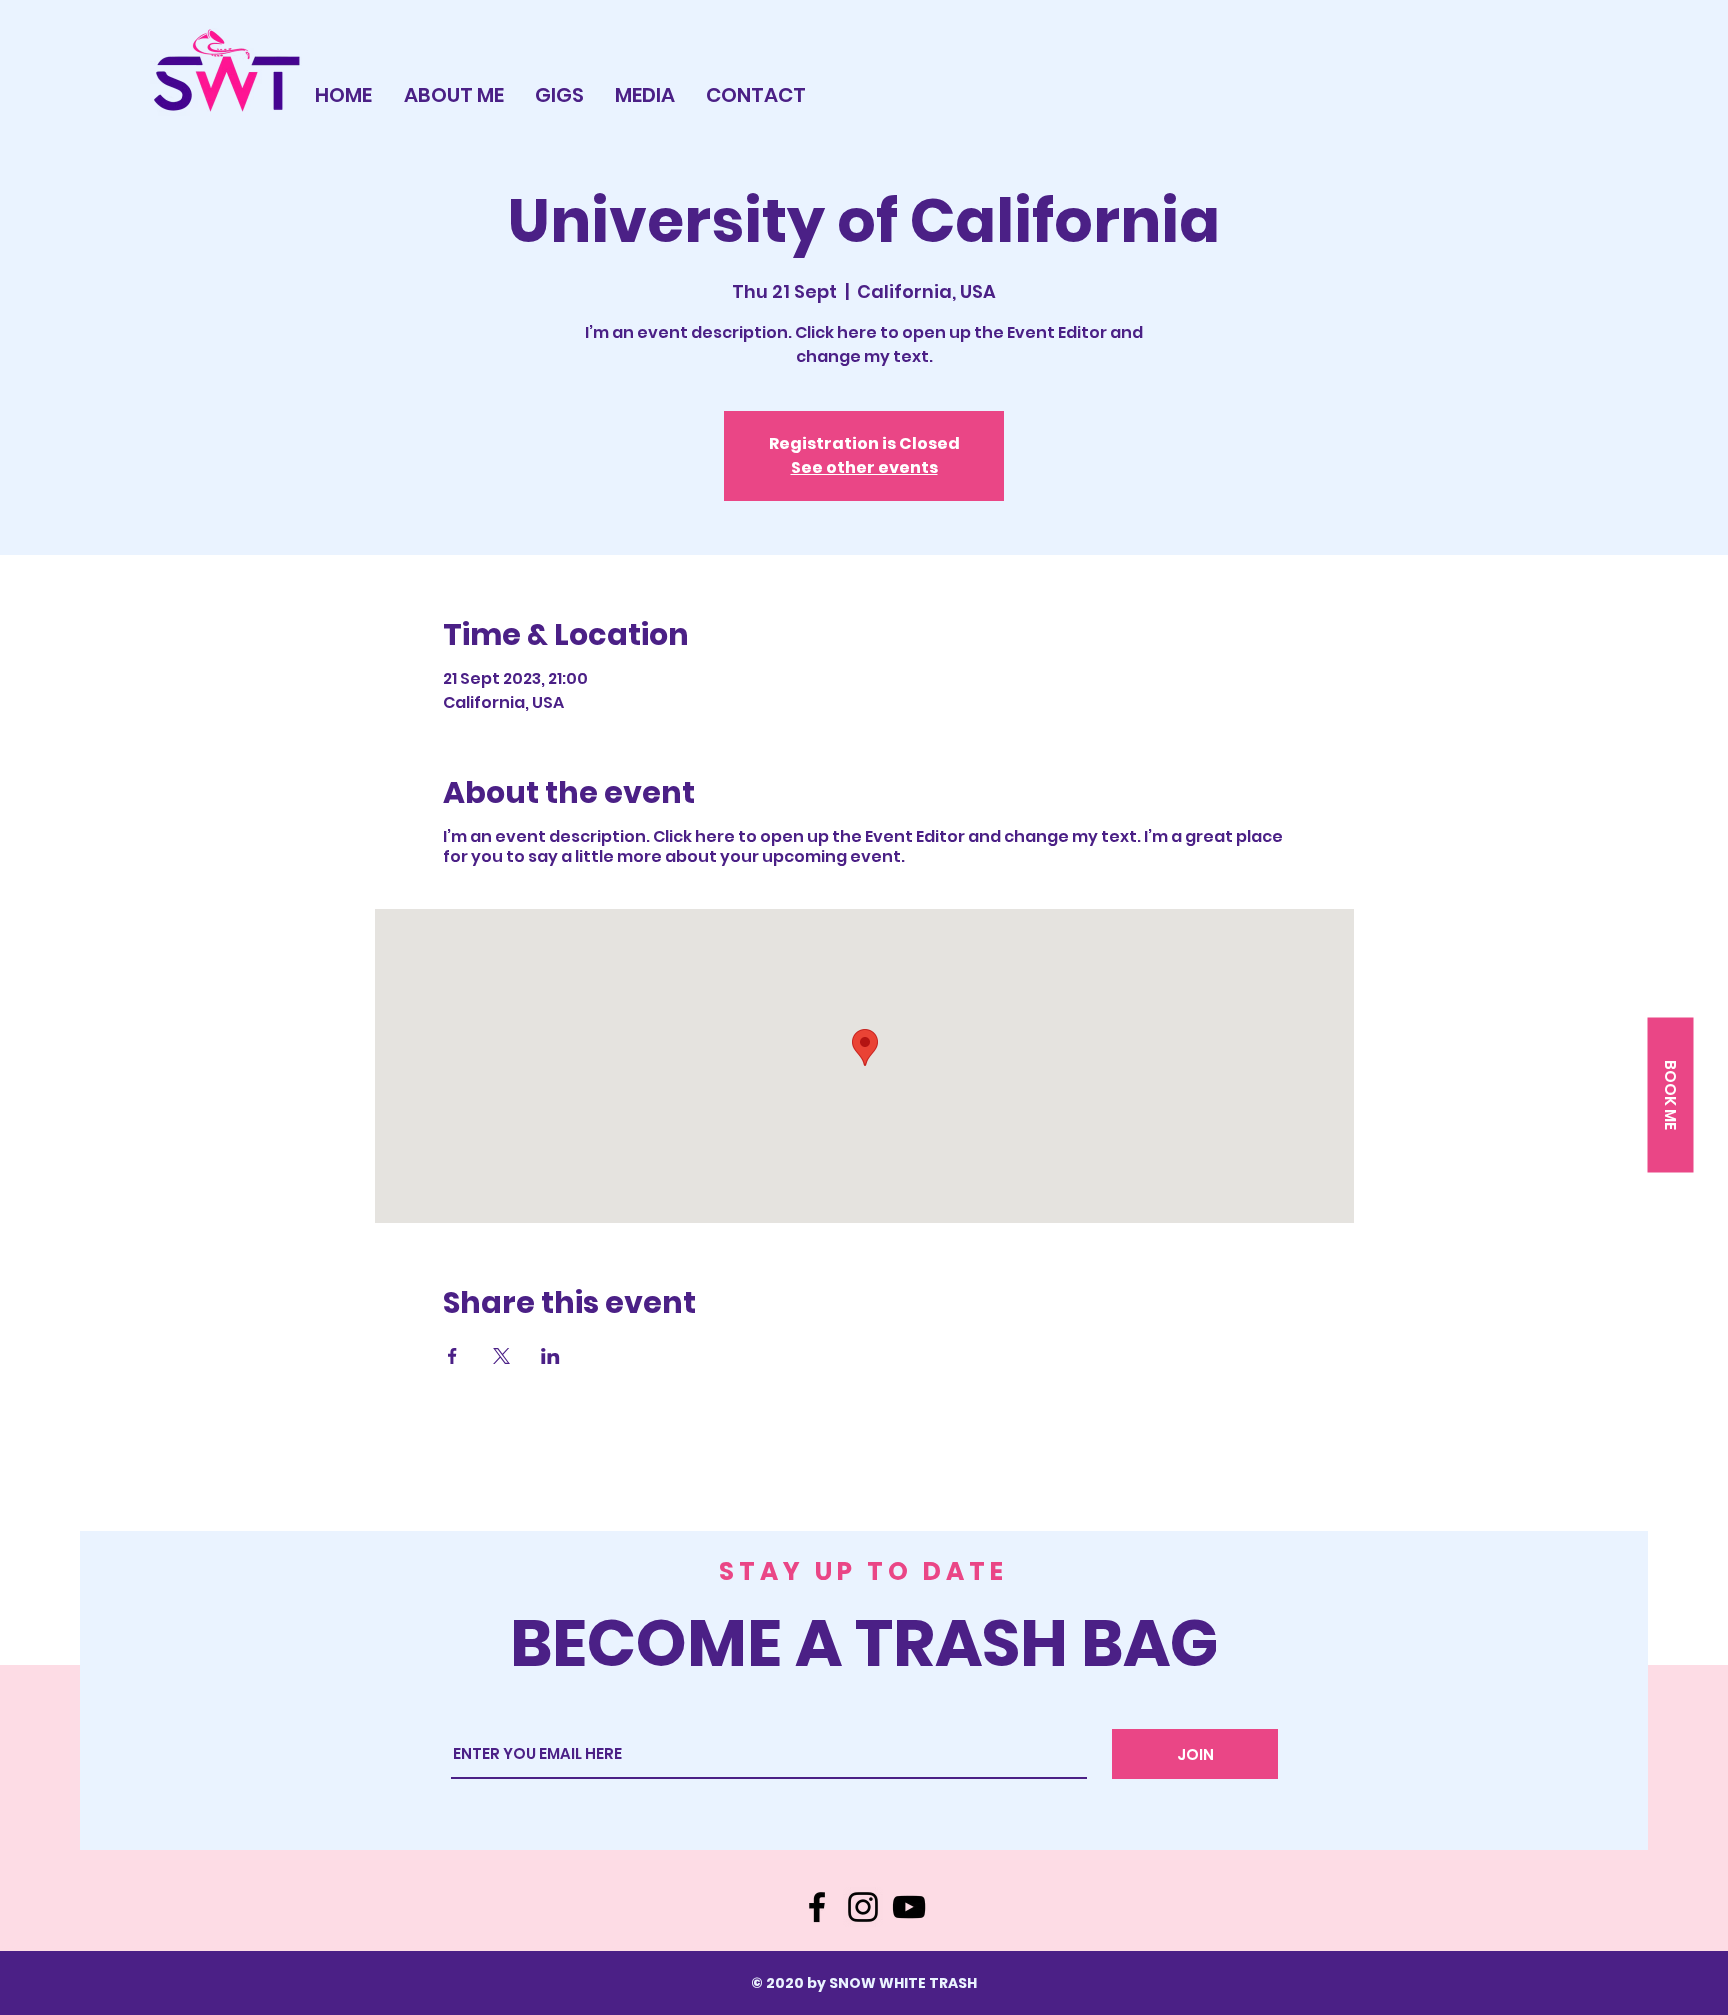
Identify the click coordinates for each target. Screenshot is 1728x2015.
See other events (864, 467)
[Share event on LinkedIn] (550, 1356)
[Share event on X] (501, 1356)
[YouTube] (909, 1907)
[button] (1670, 1094)
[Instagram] (863, 1907)
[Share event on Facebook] (452, 1356)
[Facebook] (817, 1907)
